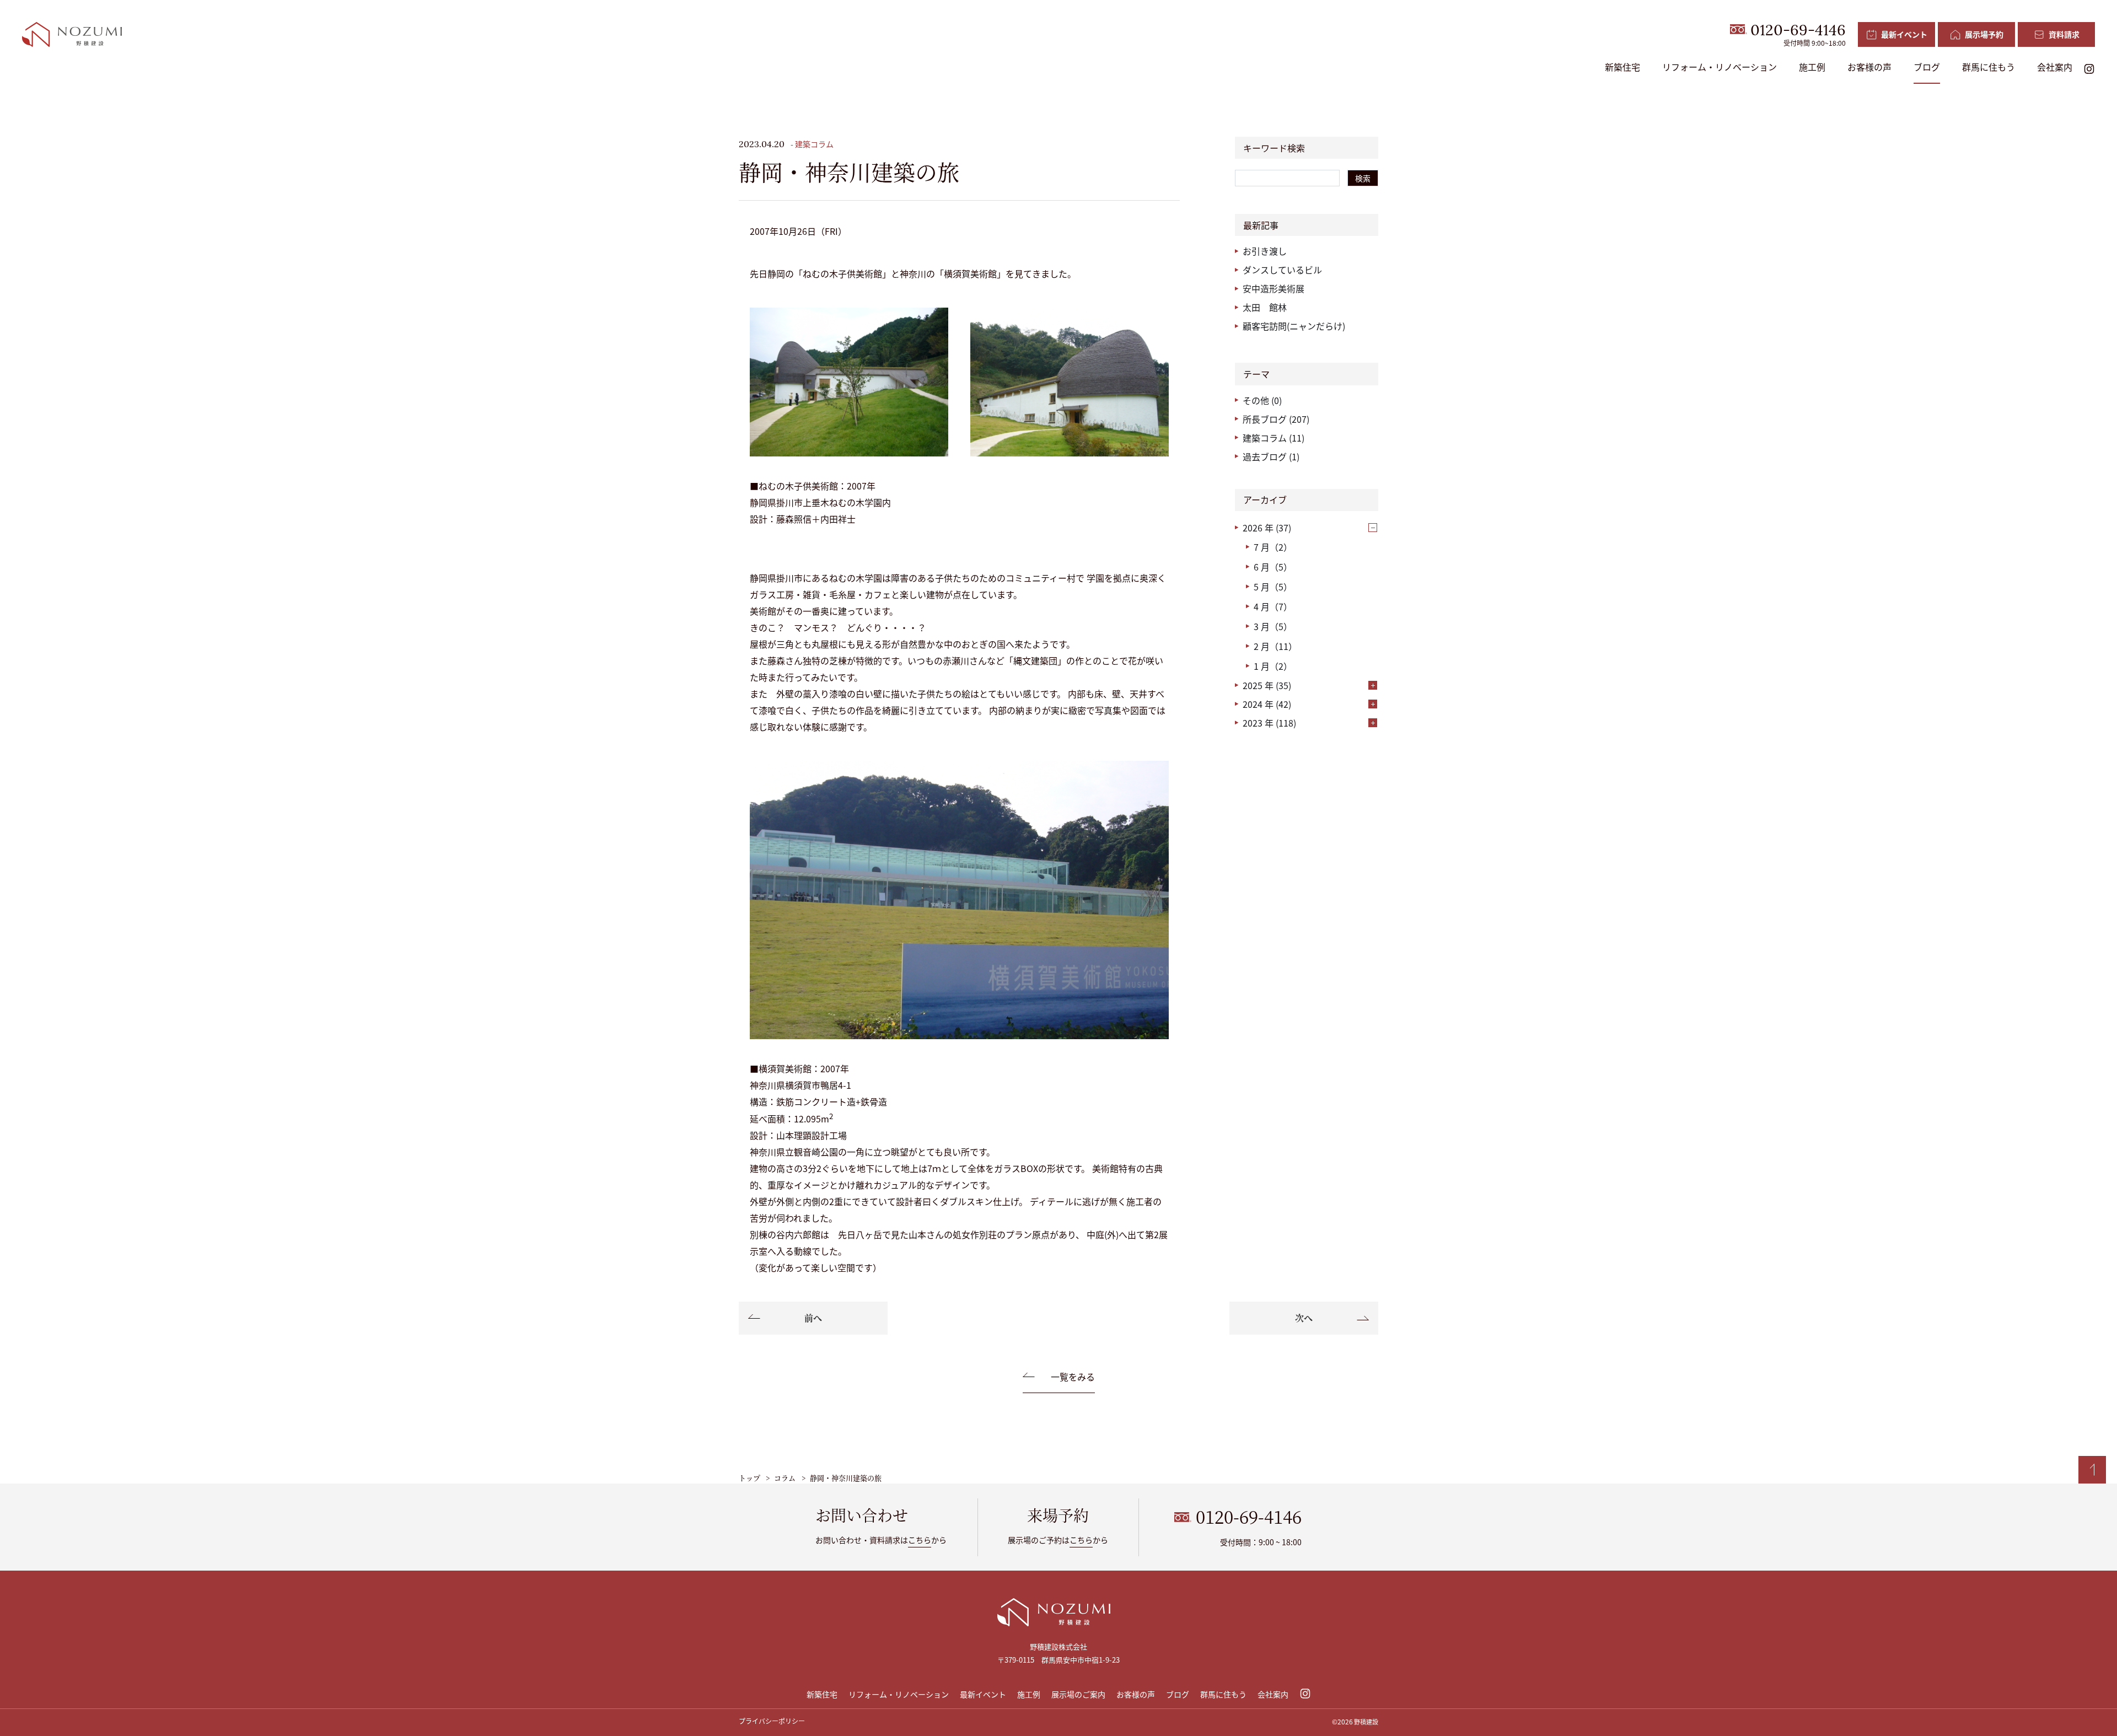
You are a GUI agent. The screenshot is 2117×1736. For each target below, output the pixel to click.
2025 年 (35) (1267, 685)
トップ (749, 1478)
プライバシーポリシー (772, 1721)
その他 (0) (1262, 400)
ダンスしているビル (1282, 270)
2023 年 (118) (1269, 723)
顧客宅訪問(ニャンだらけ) (1294, 326)
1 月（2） (1273, 666)
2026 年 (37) (1267, 528)
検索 (1363, 178)
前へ (813, 1318)
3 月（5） (1273, 626)
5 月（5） (1273, 587)
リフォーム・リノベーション (1720, 67)
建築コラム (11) (1274, 438)
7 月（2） (1273, 547)
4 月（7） (1273, 606)
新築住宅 (1622, 67)
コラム (785, 1478)
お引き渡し (1265, 251)
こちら (920, 1540)
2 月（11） (1275, 646)
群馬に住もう (1989, 67)
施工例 (1812, 67)
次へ (1304, 1318)
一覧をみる (1073, 1377)
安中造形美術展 (1274, 288)
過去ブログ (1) (1271, 456)
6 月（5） (1273, 567)
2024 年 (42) (1267, 704)
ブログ (1927, 67)
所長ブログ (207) (1276, 419)
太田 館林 (1265, 307)
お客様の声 (1869, 67)
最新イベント (983, 1694)
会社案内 (2055, 67)
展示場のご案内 (1078, 1694)
